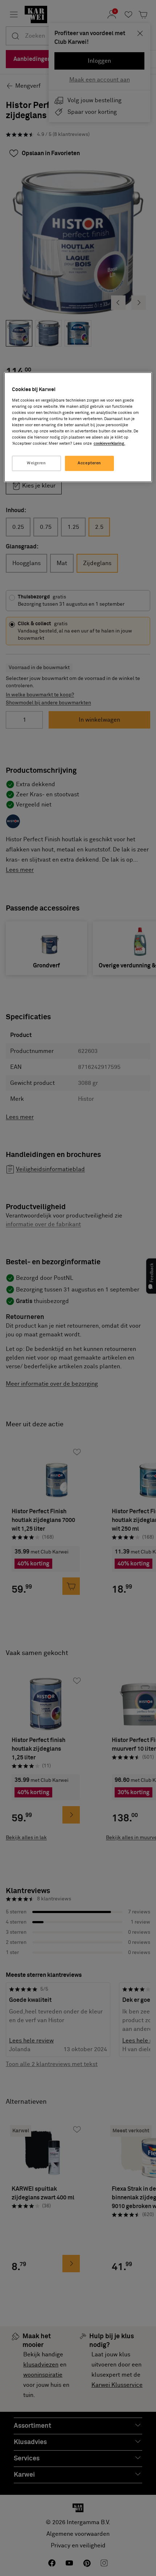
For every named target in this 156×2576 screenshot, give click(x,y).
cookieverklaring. (109, 444)
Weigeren (36, 463)
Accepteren (89, 463)
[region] (78, 427)
